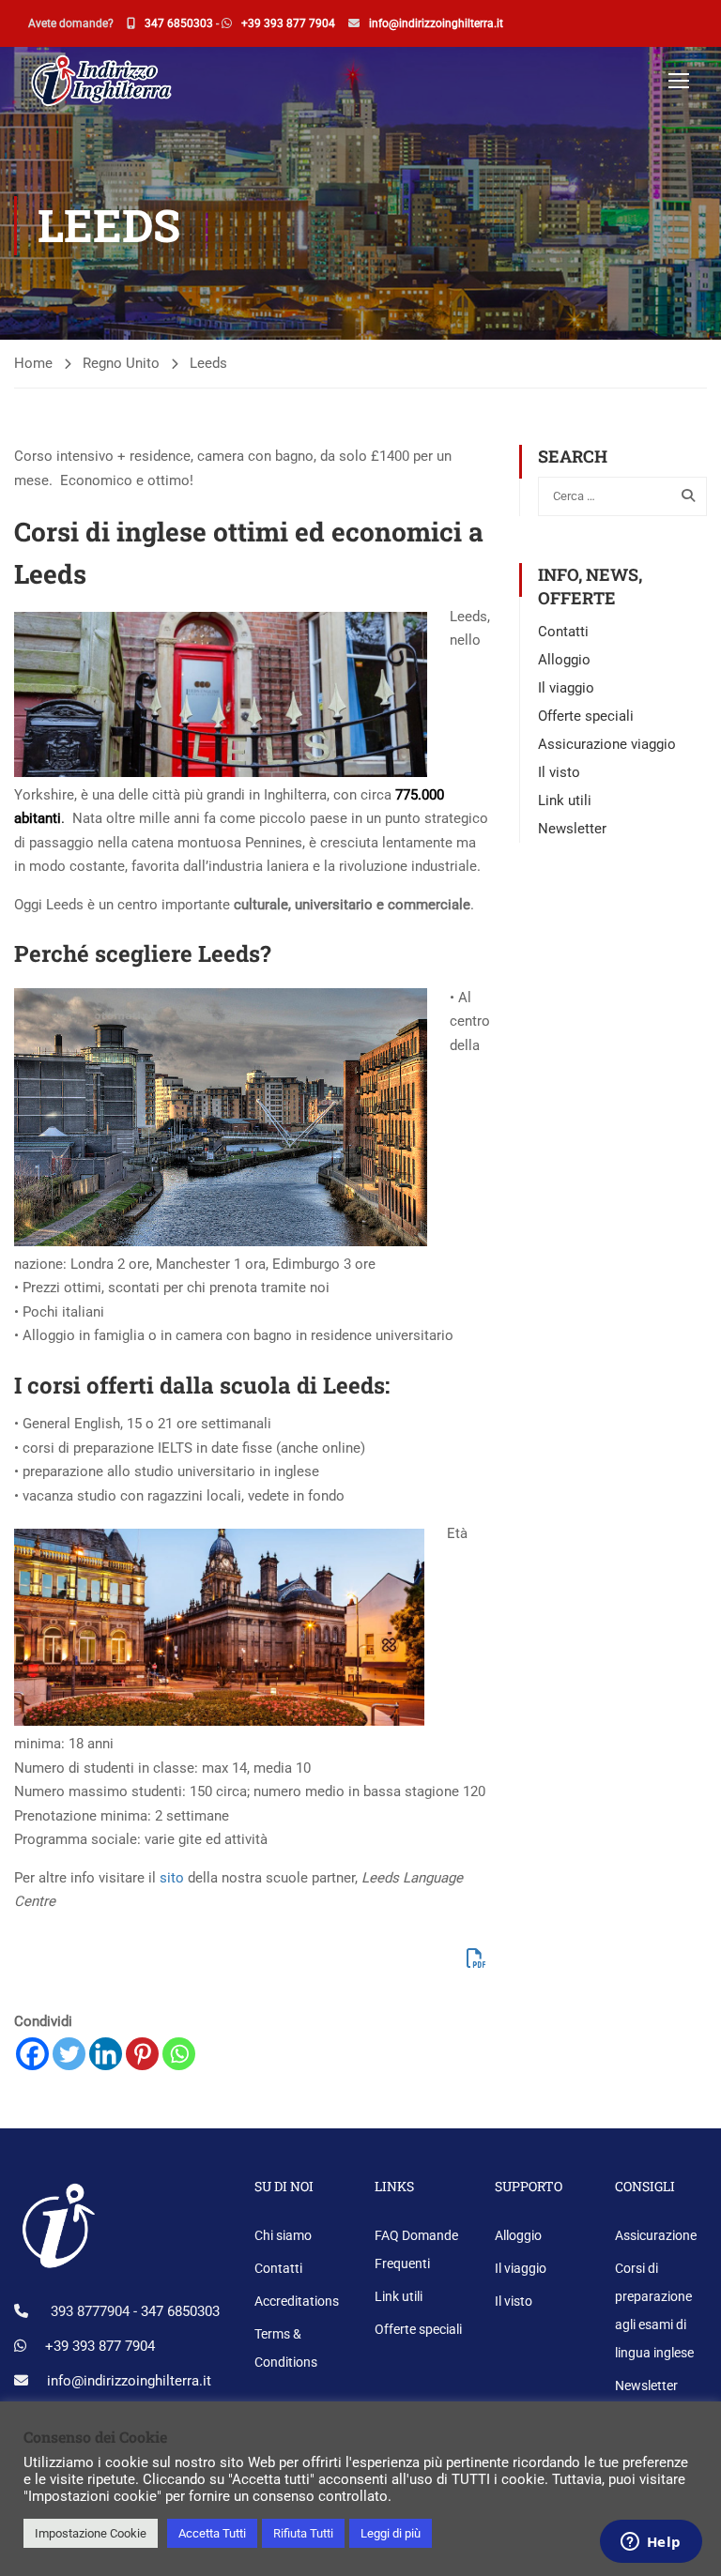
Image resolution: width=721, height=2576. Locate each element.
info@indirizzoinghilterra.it (436, 23)
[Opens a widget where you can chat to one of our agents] (651, 2543)
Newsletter (572, 829)
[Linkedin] (106, 2054)
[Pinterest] (142, 2054)
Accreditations (297, 2301)
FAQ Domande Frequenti (416, 2249)
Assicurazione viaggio (607, 744)
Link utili (565, 800)
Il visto (559, 772)
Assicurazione (656, 2235)
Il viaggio (566, 688)
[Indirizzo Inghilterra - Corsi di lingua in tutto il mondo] (100, 79)
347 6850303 (179, 23)
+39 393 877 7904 (288, 23)
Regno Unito (121, 363)
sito (172, 1878)
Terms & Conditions (286, 2348)
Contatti (563, 632)
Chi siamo (283, 2235)
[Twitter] (69, 2054)
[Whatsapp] (179, 2054)
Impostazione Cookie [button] (91, 2533)
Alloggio (564, 660)
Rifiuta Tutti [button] (303, 2533)
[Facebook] (32, 2054)
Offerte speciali (586, 716)
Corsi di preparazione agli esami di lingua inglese (654, 2310)
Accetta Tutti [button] (212, 2533)
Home (33, 363)
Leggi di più (391, 2533)
